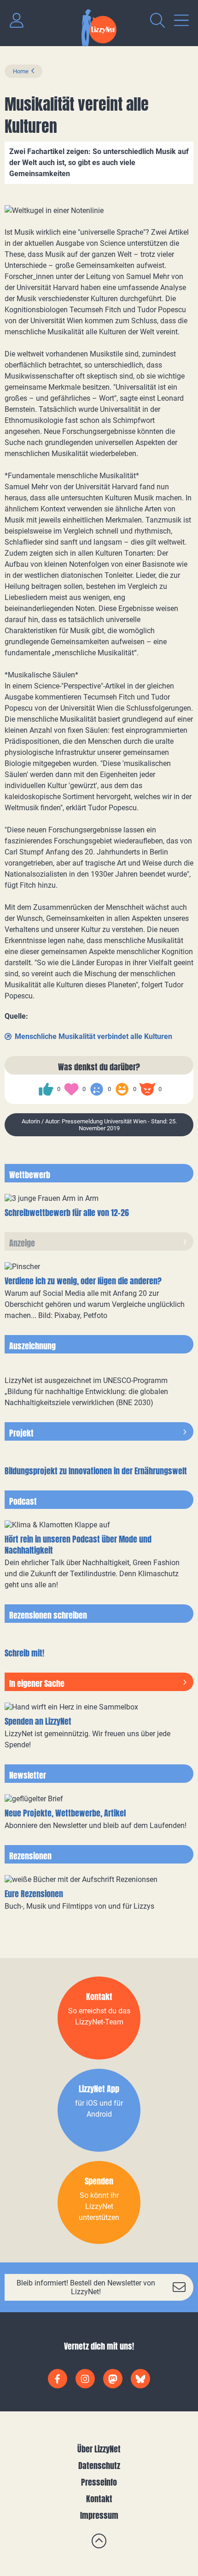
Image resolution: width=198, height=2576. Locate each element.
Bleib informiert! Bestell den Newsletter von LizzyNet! (86, 2287)
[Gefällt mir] (46, 1089)
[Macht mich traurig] (97, 1089)
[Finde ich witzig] (122, 1089)
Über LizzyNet (99, 2449)
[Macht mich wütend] (147, 1089)
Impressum (99, 2515)
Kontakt (99, 2499)
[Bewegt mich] (71, 1089)
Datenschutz (99, 2466)
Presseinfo (99, 2482)
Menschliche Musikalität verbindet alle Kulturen (93, 1036)
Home (21, 71)
